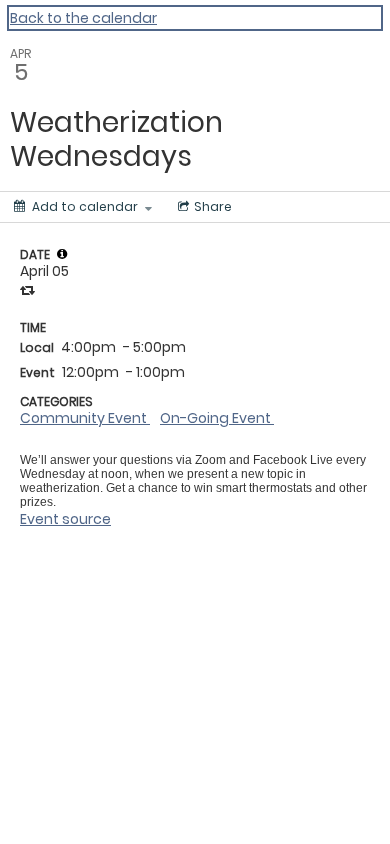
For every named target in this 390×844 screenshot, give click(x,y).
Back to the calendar (83, 18)
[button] (62, 254)
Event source (65, 519)
